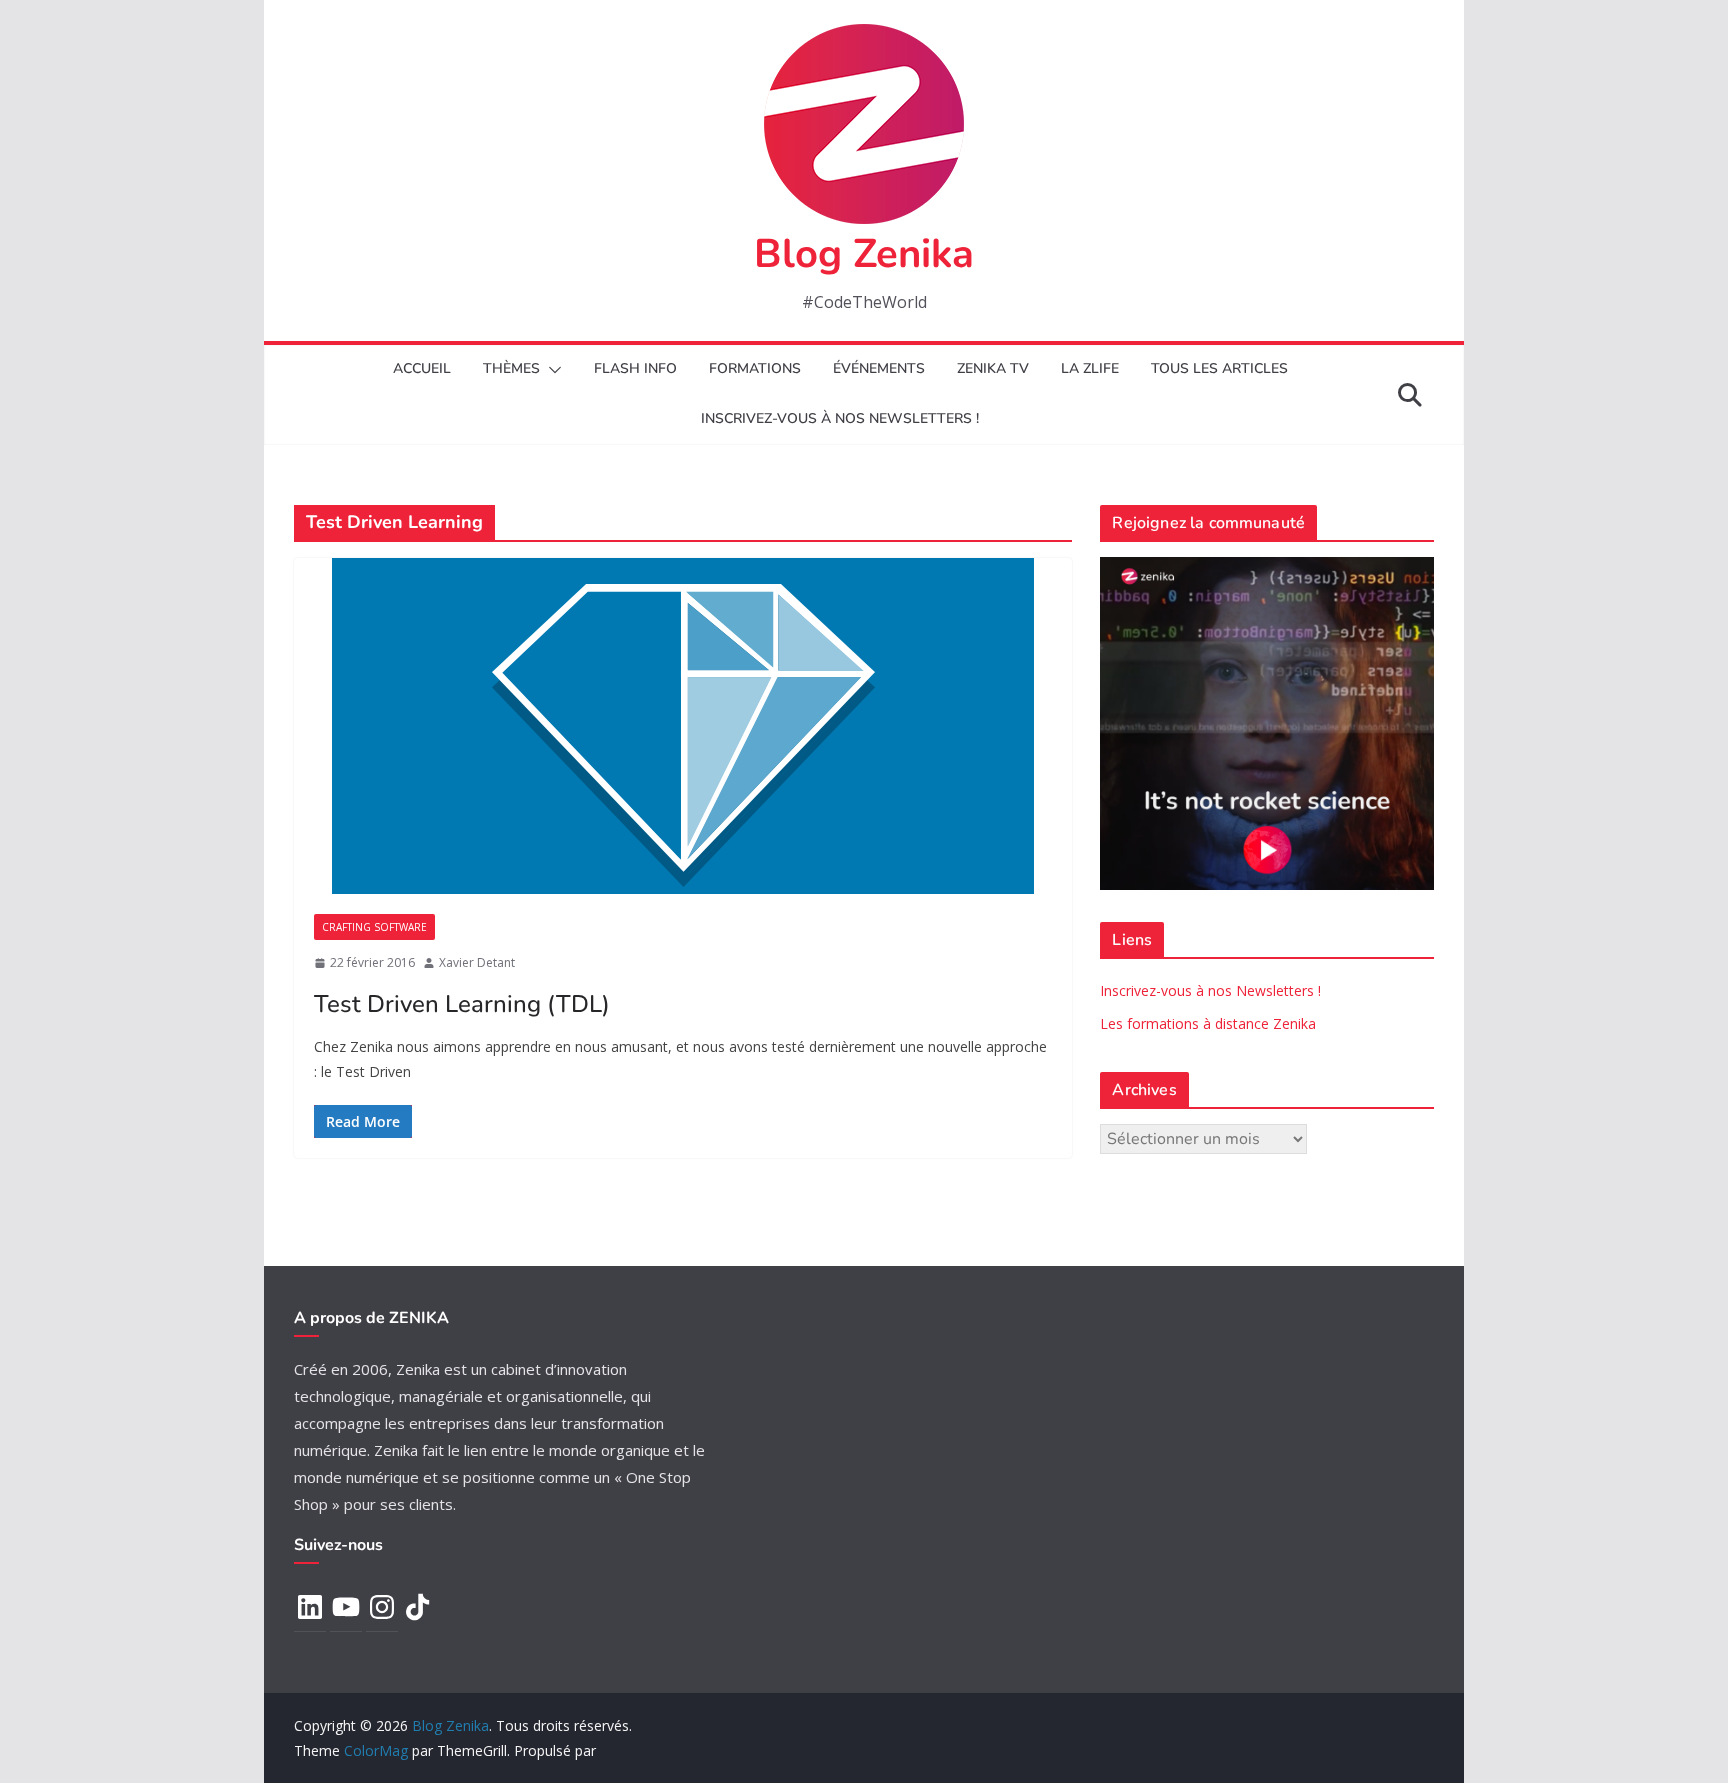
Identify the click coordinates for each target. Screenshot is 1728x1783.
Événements (879, 368)
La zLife (1090, 368)
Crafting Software (374, 927)
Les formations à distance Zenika (1208, 1023)
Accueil (422, 368)
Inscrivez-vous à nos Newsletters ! (1210, 990)
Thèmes (511, 368)
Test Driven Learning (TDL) (462, 1004)
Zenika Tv (993, 368)
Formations (755, 368)
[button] (551, 370)
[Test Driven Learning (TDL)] (683, 726)
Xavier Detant (477, 962)
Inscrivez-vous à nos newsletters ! (840, 418)
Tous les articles (1219, 368)
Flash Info (635, 368)
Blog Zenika (864, 254)
